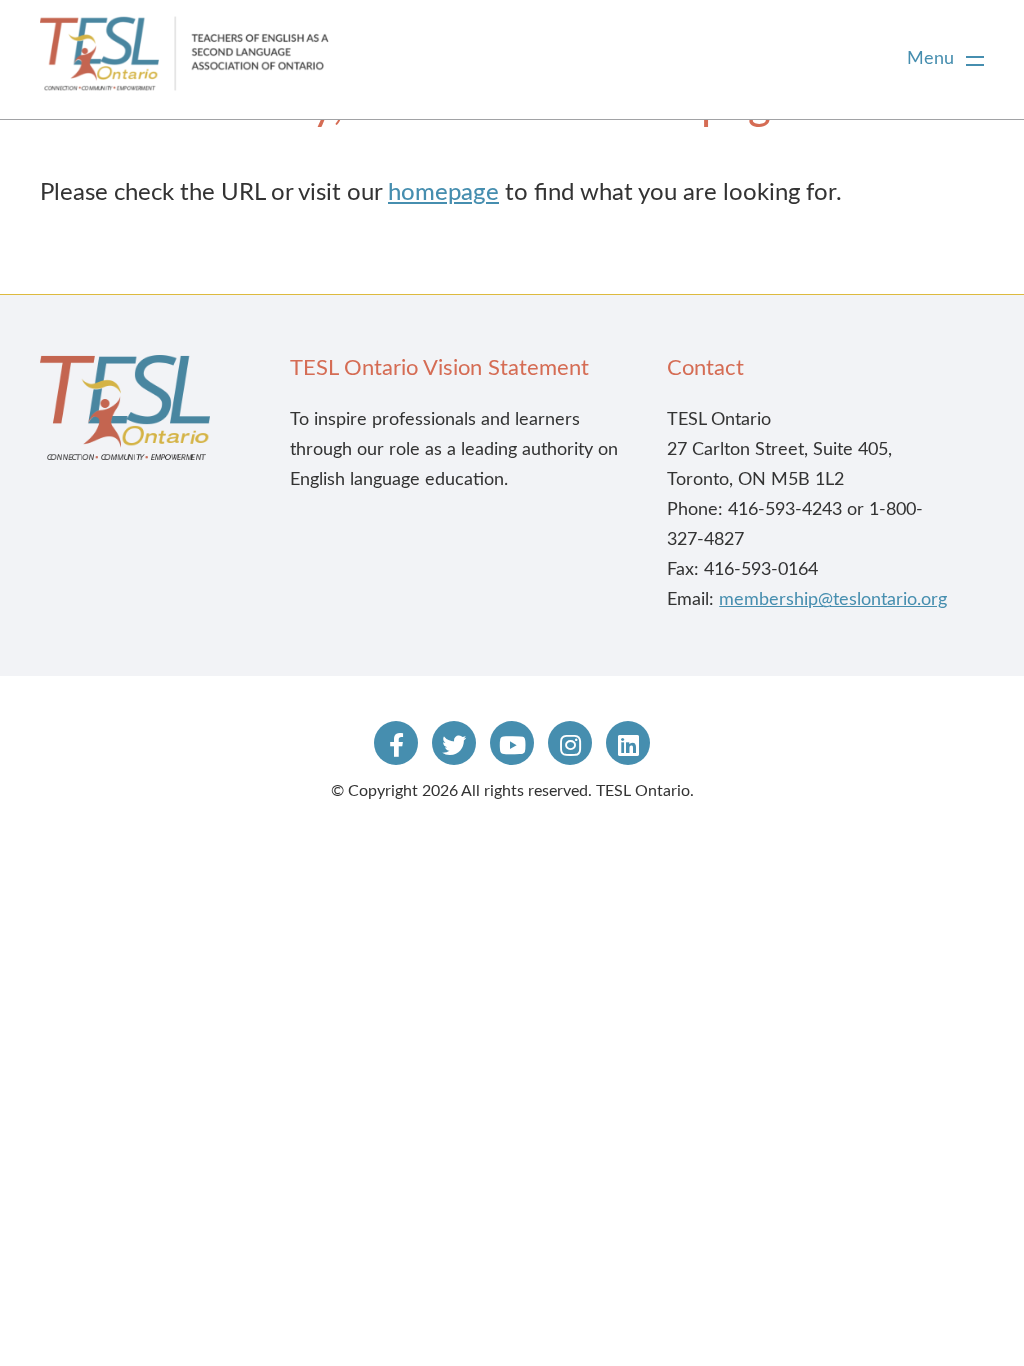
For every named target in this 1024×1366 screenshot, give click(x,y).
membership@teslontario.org (833, 600)
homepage (443, 193)
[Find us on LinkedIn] (628, 743)
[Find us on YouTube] (512, 743)
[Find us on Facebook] (396, 743)
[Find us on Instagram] (570, 743)
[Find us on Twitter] (454, 743)
